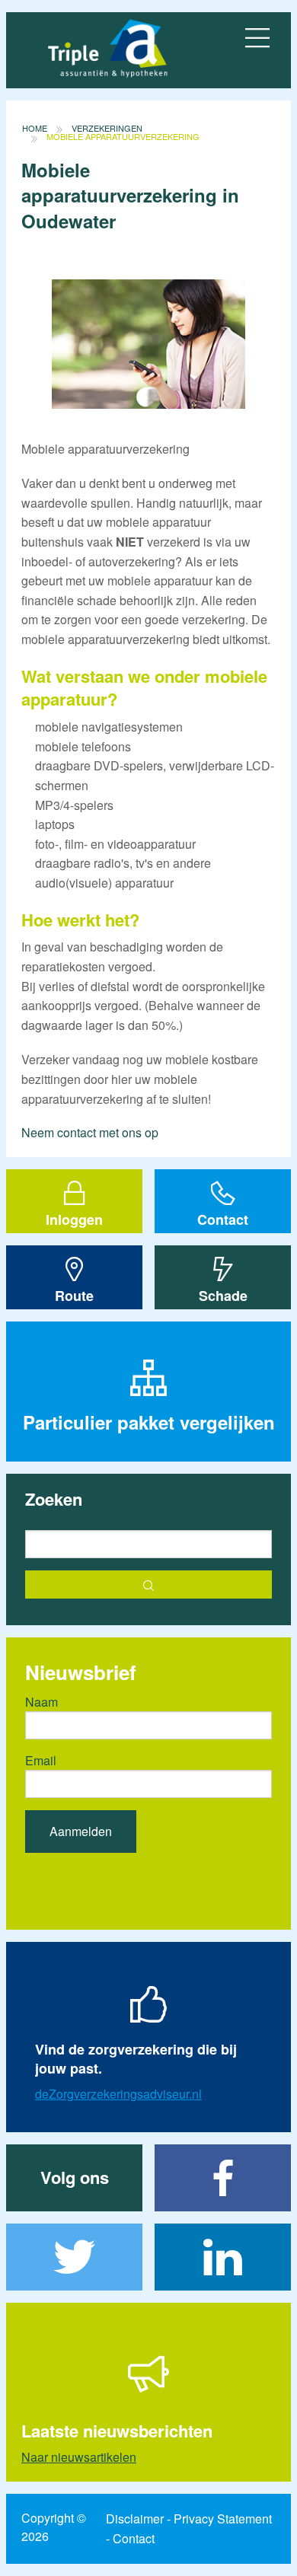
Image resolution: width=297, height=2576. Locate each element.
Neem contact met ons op (90, 1132)
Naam (42, 1702)
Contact (134, 2538)
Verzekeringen (107, 128)
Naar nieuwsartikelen (79, 2457)
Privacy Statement (223, 2519)
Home (35, 128)
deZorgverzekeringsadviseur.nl (118, 2094)
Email (41, 1760)
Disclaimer (135, 2519)
